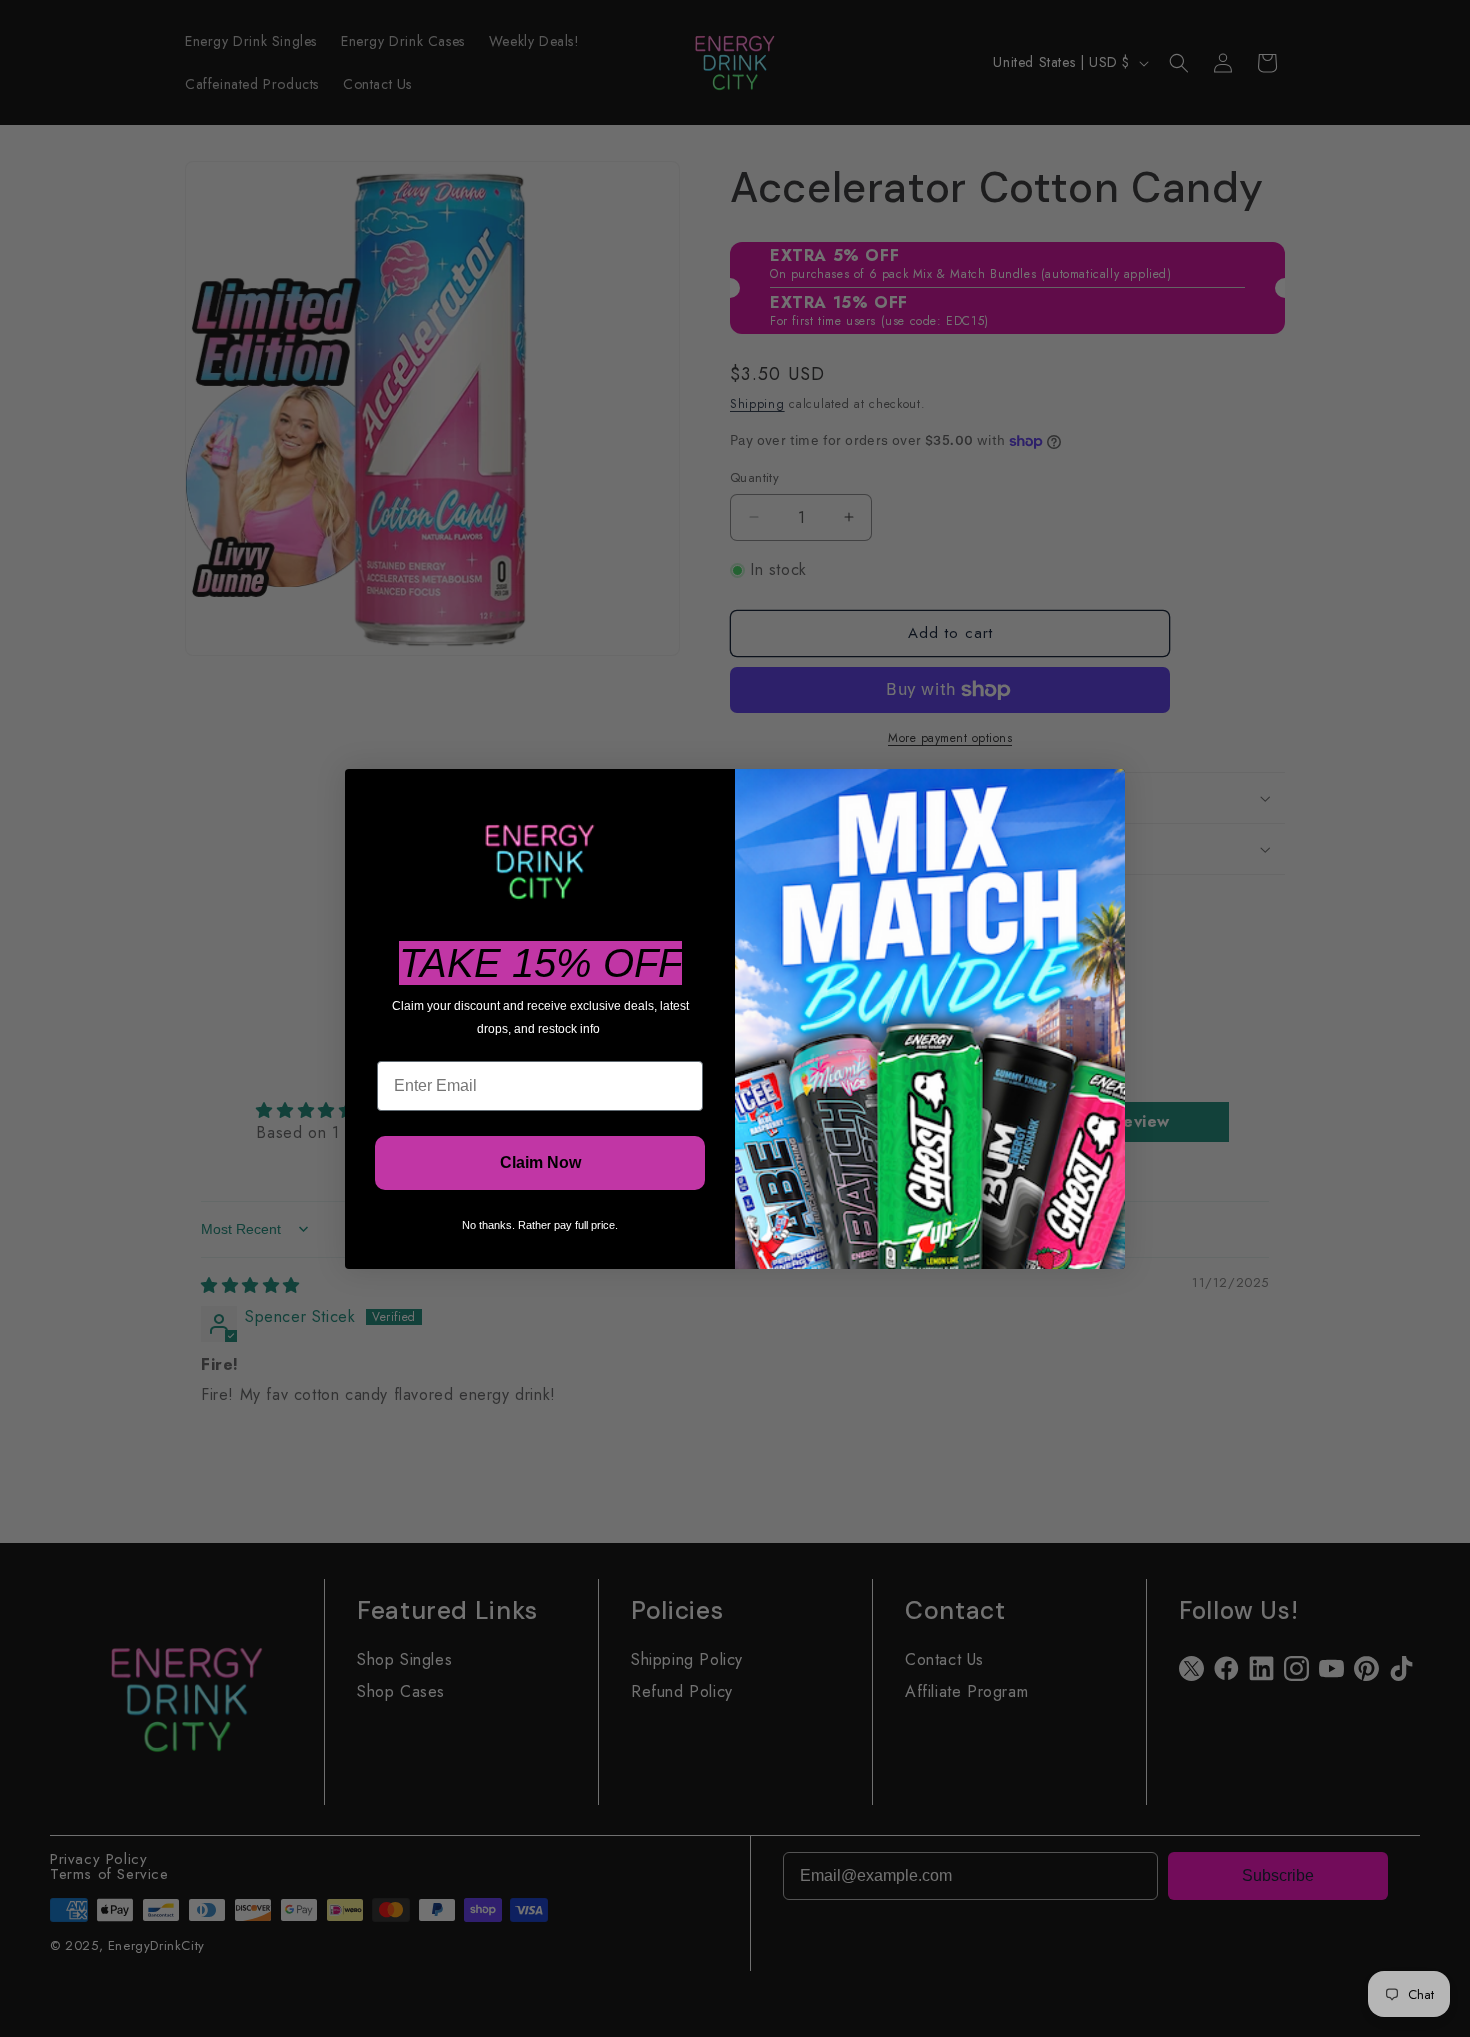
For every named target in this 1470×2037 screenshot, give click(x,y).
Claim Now (540, 1162)
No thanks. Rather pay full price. (540, 1225)
